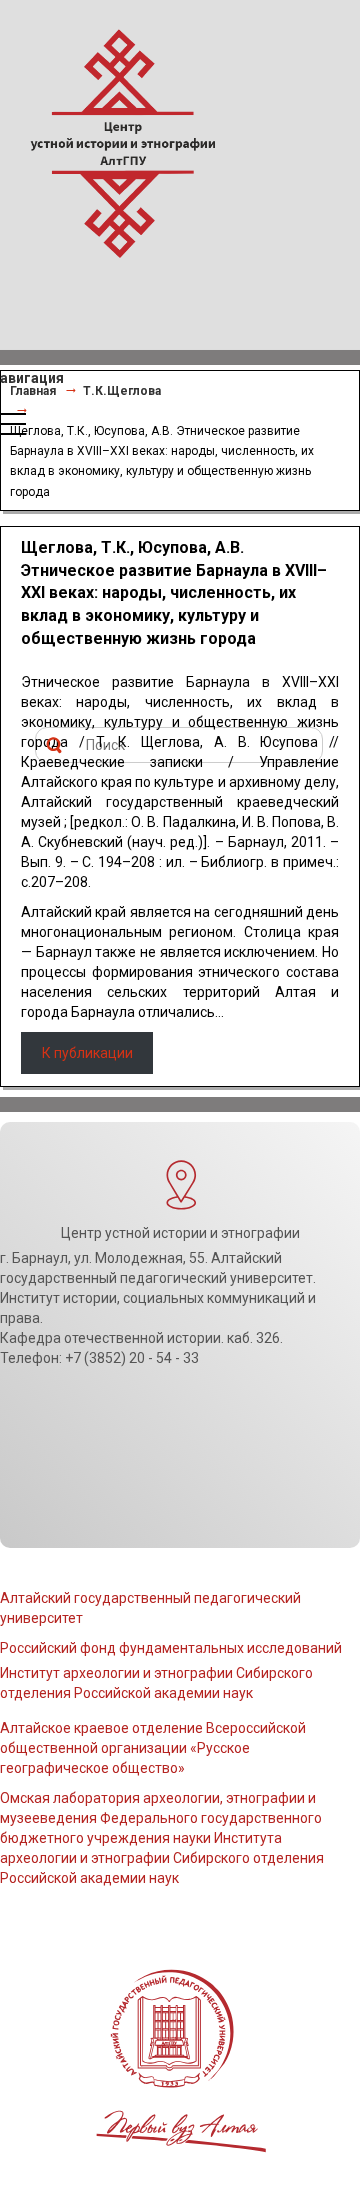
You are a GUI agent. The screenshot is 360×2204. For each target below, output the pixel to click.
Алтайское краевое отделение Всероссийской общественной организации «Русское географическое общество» (153, 1748)
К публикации (87, 1053)
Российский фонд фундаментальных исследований (171, 1648)
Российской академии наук (89, 1878)
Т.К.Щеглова (122, 391)
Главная (33, 391)
